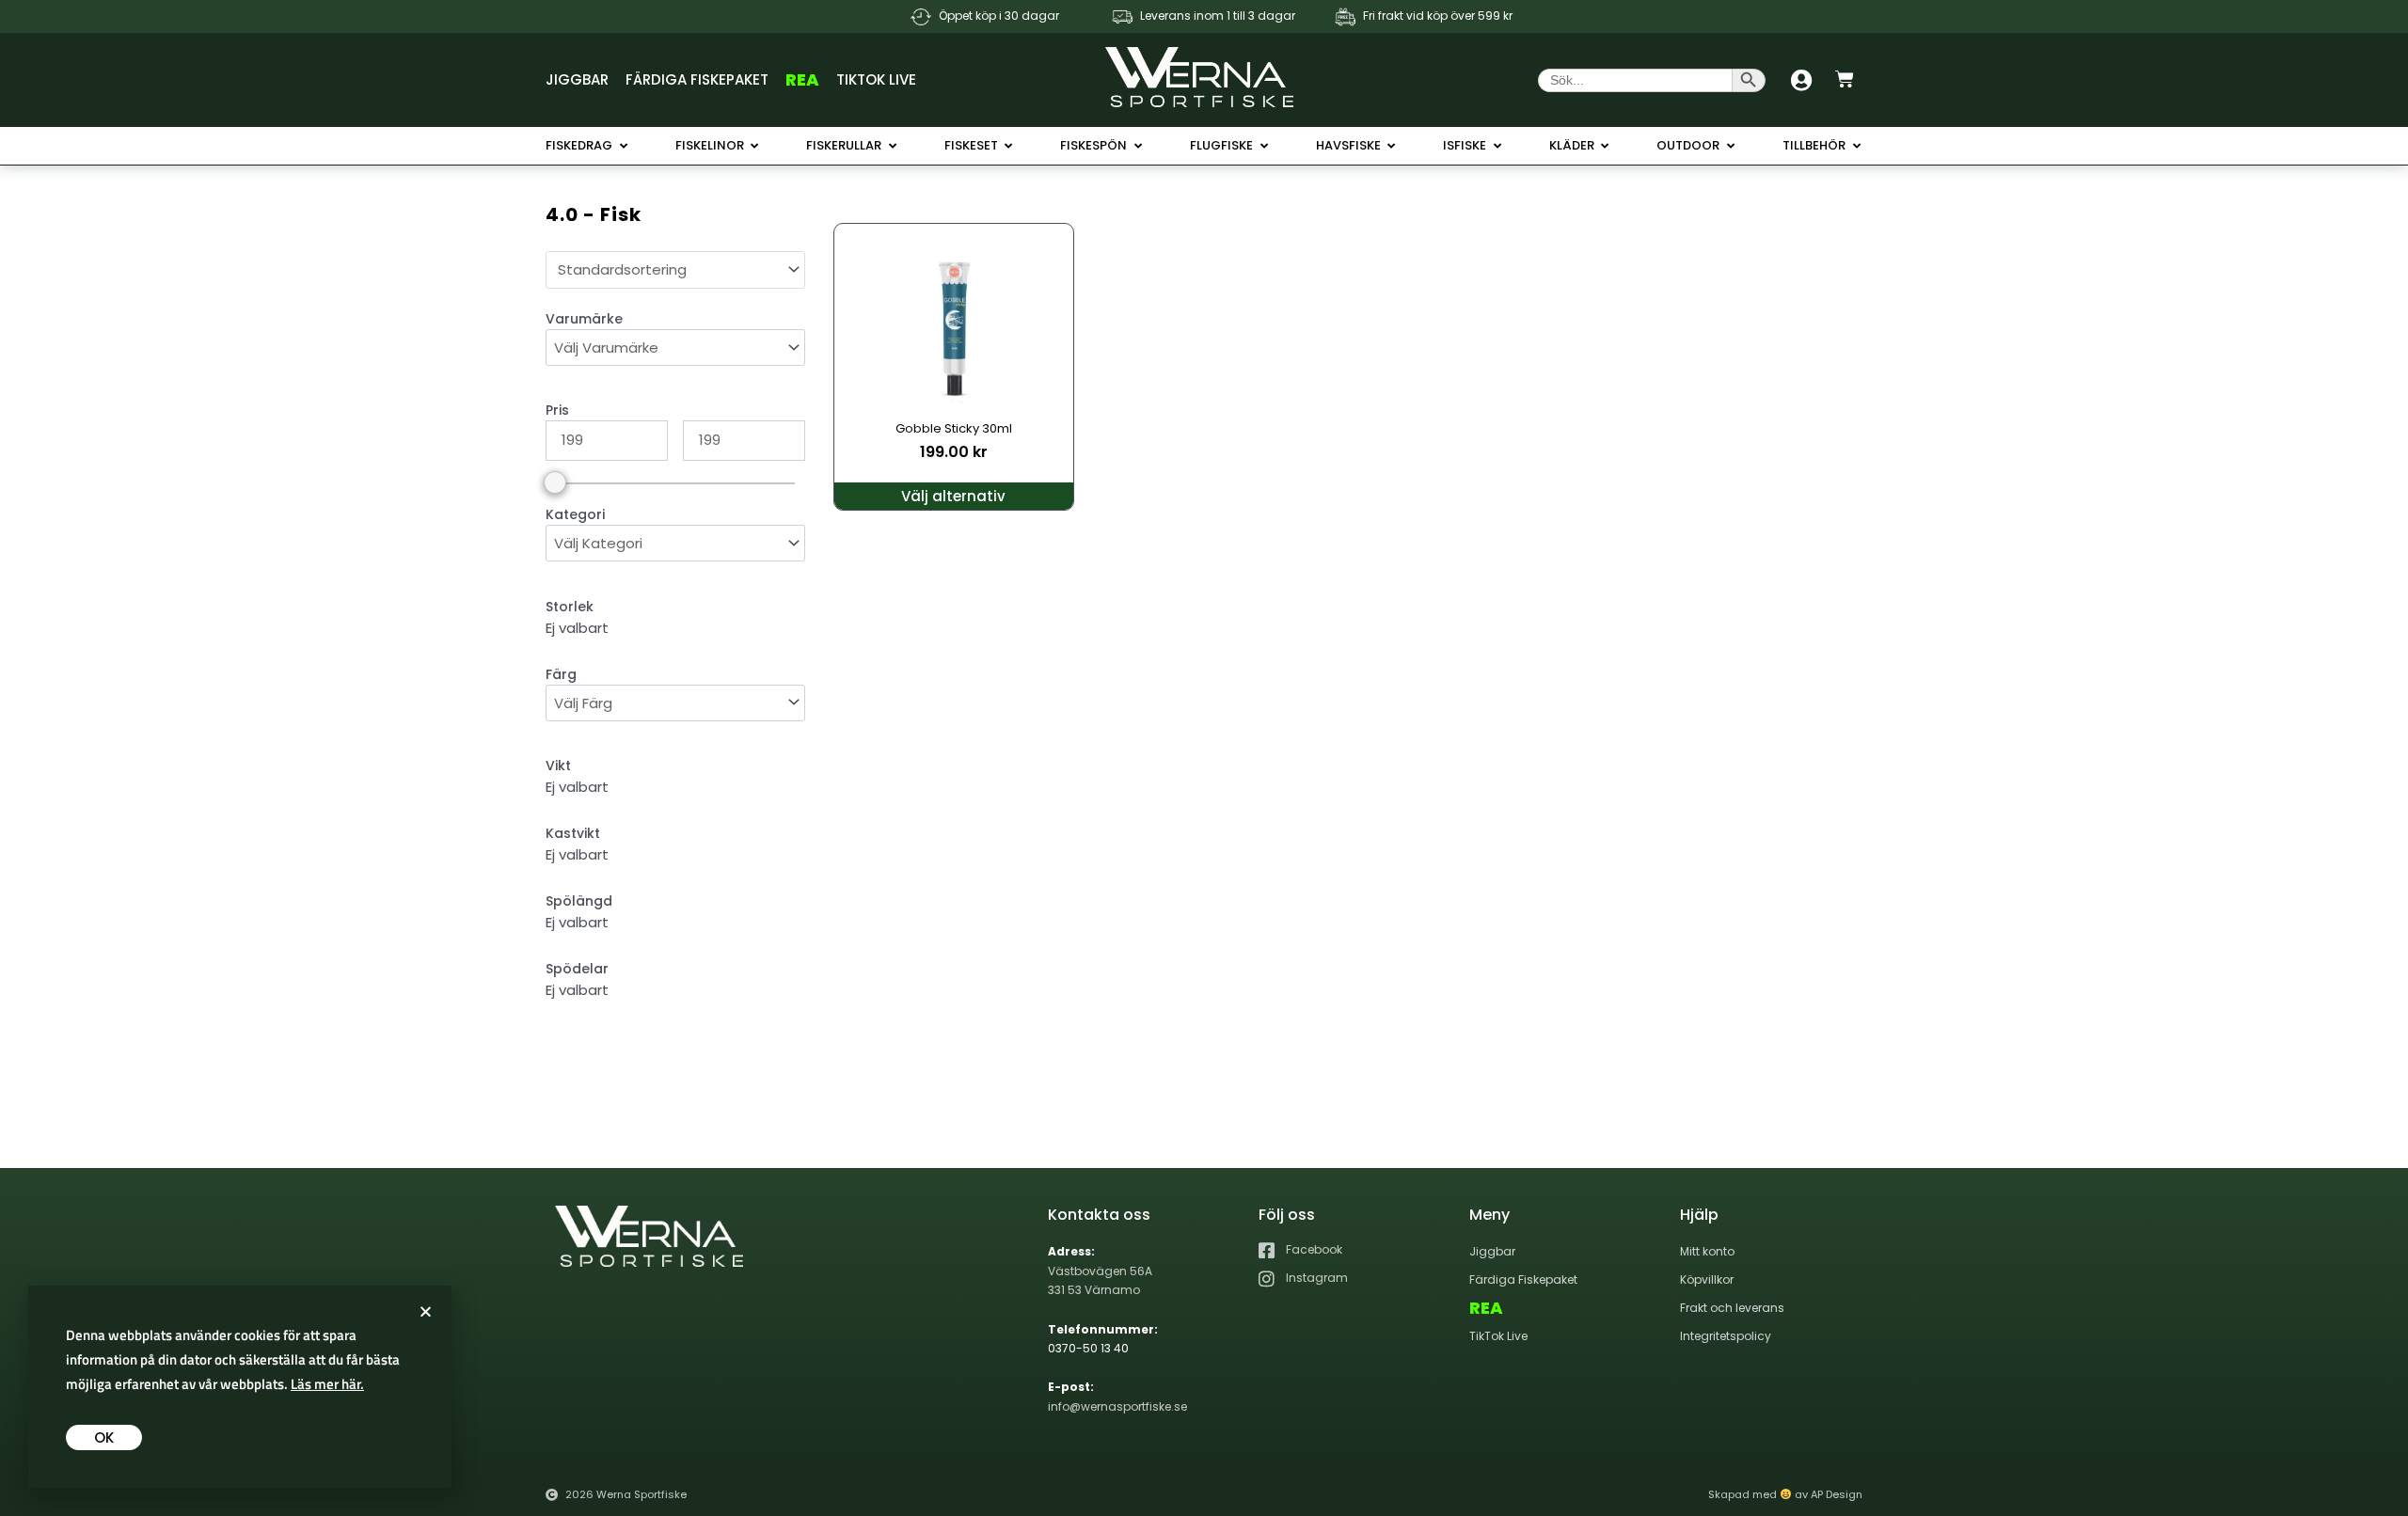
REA (802, 79)
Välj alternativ (953, 496)
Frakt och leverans (1732, 1308)
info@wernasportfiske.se (1117, 1406)
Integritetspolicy (1726, 1336)
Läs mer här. (327, 1384)
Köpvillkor (1707, 1279)
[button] (426, 1311)
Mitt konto (1707, 1251)
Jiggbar (577, 79)
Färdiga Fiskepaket (697, 79)
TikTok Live (876, 79)
